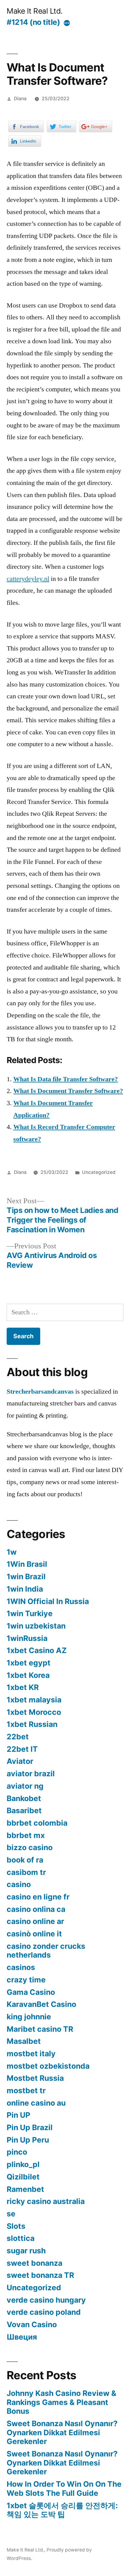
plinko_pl (23, 2164)
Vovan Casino (32, 2324)
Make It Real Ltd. (35, 11)
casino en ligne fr (38, 1897)
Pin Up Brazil (30, 2127)
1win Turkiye (30, 1613)
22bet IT (22, 1749)
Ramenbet (25, 2189)
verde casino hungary (46, 2300)
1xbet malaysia (34, 1700)
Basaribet (24, 1810)
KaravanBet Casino (41, 2004)
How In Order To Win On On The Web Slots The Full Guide (64, 2489)
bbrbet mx (26, 1835)
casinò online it (34, 1934)
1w (12, 1552)
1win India (25, 1589)
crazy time (26, 1980)
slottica (21, 2238)
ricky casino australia (46, 2201)
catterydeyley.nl (28, 579)
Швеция (22, 2337)
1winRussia (27, 1638)
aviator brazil (31, 1774)
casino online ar (35, 1921)
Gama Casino (31, 1992)
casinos (21, 1967)
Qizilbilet (23, 2177)
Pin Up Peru (28, 2140)
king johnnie (29, 2017)
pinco (17, 2152)
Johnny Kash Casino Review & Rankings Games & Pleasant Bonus (62, 2402)
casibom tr (26, 1872)
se (11, 2214)
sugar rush (26, 2251)
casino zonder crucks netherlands (46, 1951)
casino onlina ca (36, 1909)
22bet (18, 1737)
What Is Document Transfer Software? (68, 1091)
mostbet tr (26, 2090)
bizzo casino (30, 1847)
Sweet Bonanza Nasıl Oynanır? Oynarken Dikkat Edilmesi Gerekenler (62, 2432)
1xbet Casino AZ (37, 1650)
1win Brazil (26, 1576)
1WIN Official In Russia (48, 1601)
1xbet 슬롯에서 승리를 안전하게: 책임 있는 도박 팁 (62, 2510)
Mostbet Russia (35, 2078)
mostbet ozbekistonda (48, 2066)
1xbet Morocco (34, 1712)
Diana (20, 99)
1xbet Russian (32, 1724)
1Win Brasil (27, 1564)
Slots (16, 2226)
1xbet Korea (28, 1675)
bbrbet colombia (37, 1823)
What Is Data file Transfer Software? (66, 1079)
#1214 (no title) (33, 22)
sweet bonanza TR (40, 2275)
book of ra (25, 1860)
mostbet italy (31, 2054)
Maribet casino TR (40, 2029)
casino (19, 1884)
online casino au (36, 2103)
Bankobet (24, 1798)
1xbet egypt (29, 1663)
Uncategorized (99, 1172)
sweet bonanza (34, 2263)
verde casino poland (44, 2312)
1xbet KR (23, 1687)
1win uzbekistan (36, 1626)
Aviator (20, 1761)
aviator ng (25, 1786)
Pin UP (18, 2115)
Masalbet (24, 2041)
